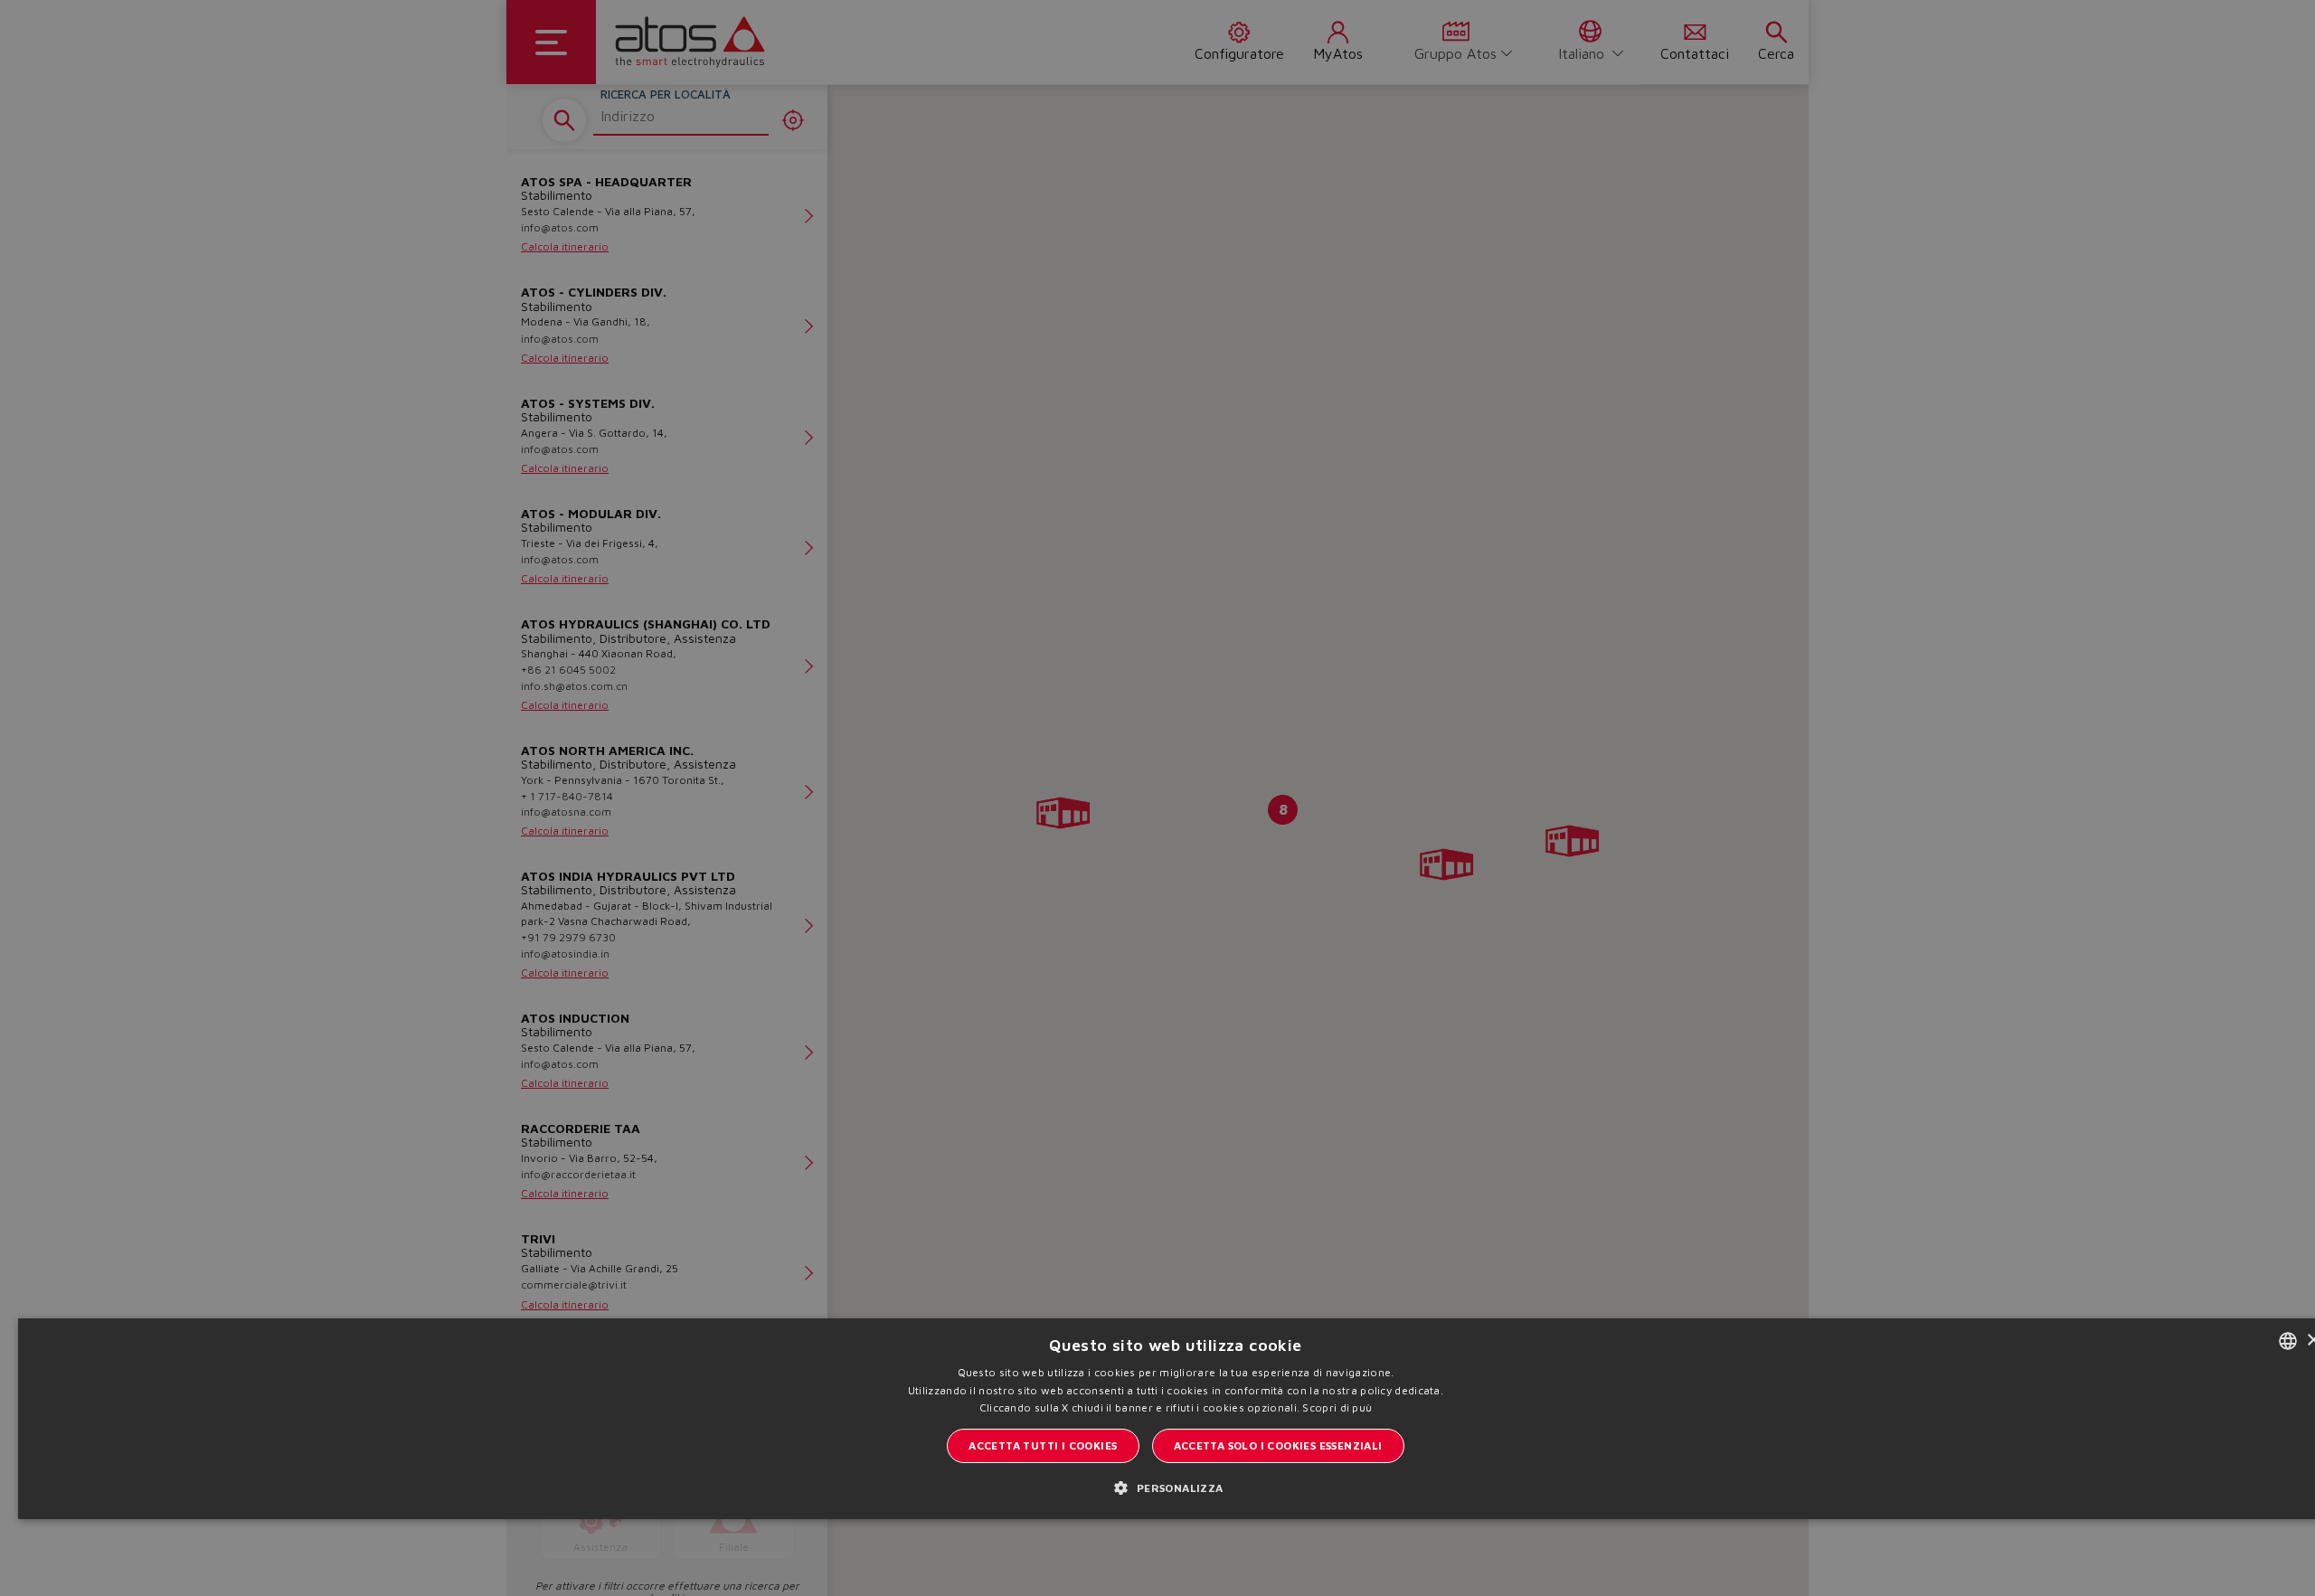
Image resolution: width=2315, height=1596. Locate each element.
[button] (1175, 1487)
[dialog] (1157, 798)
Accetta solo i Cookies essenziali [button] (1278, 1445)
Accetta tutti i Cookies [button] (1043, 1445)
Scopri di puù (1337, 1407)
